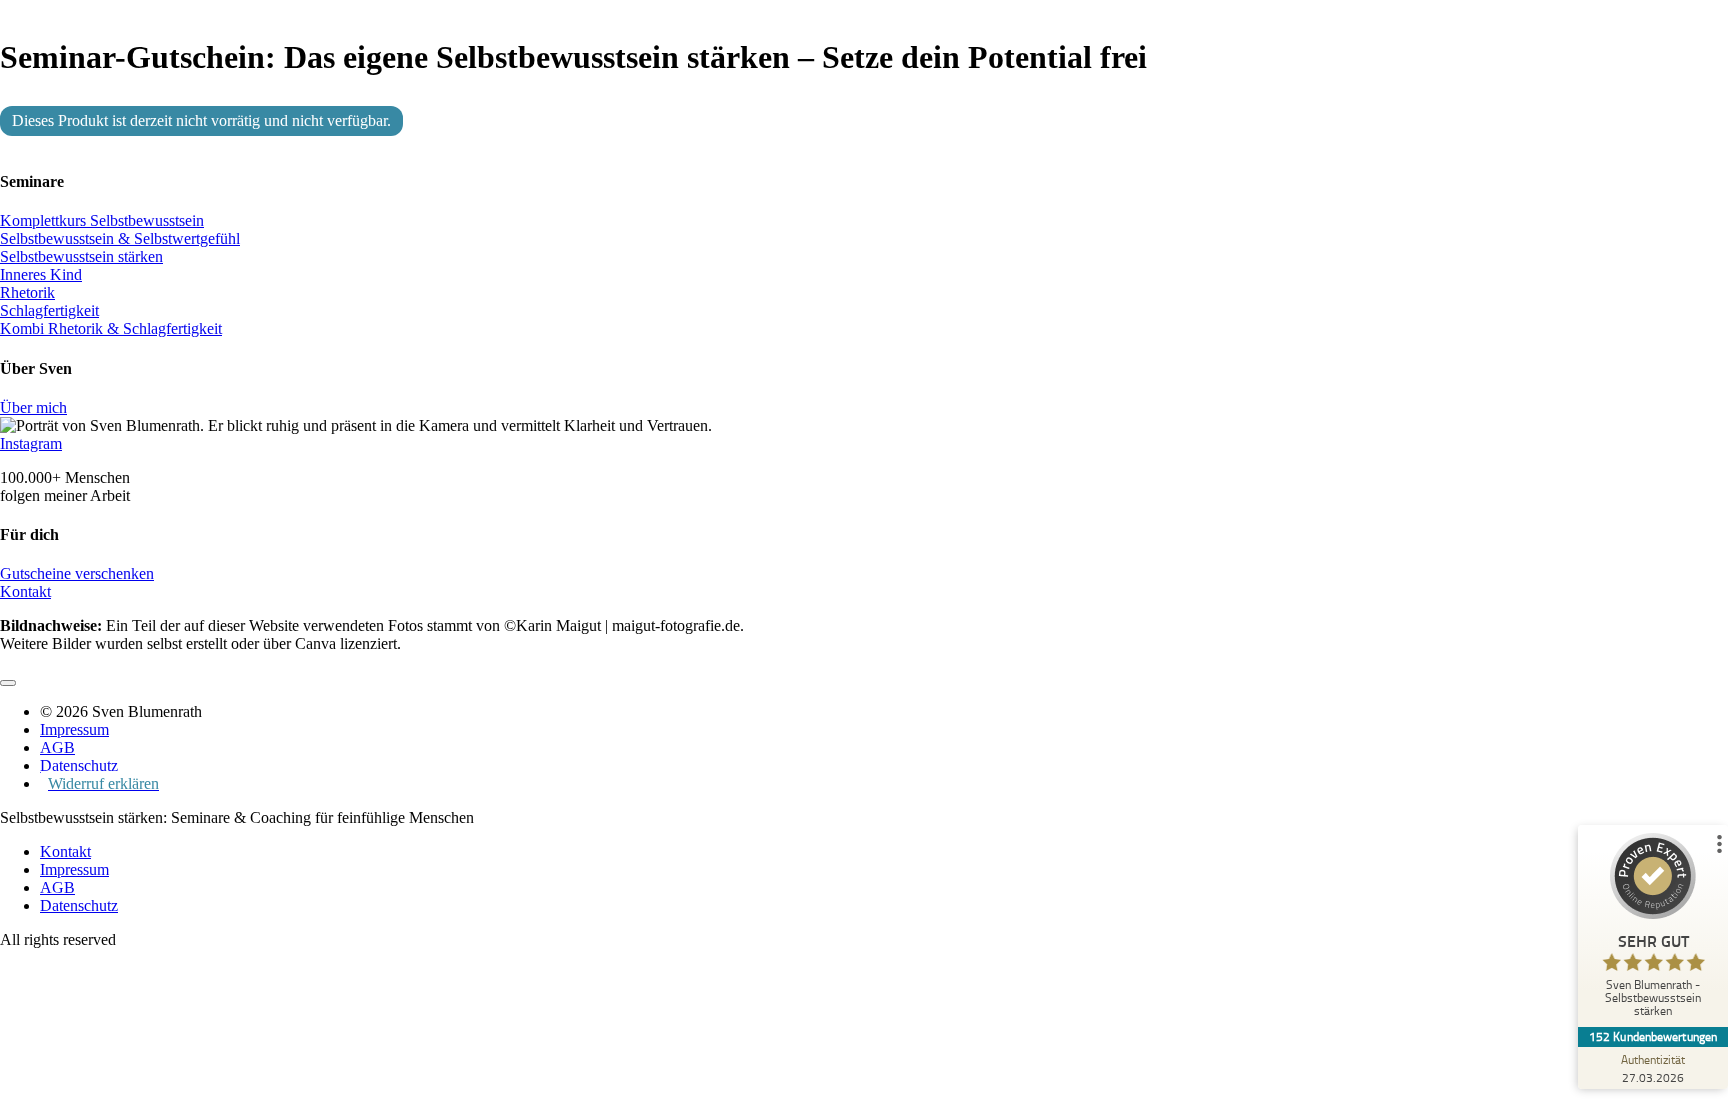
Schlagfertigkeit (49, 310)
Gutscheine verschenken (77, 573)
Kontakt (25, 591)
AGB (57, 887)
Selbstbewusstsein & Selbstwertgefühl (120, 238)
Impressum (74, 869)
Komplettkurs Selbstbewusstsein (102, 220)
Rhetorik (27, 292)
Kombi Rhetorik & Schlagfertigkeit (111, 328)
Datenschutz (79, 905)
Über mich (33, 407)
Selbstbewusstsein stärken (81, 256)
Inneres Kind (41, 274)
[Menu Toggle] (8, 683)
